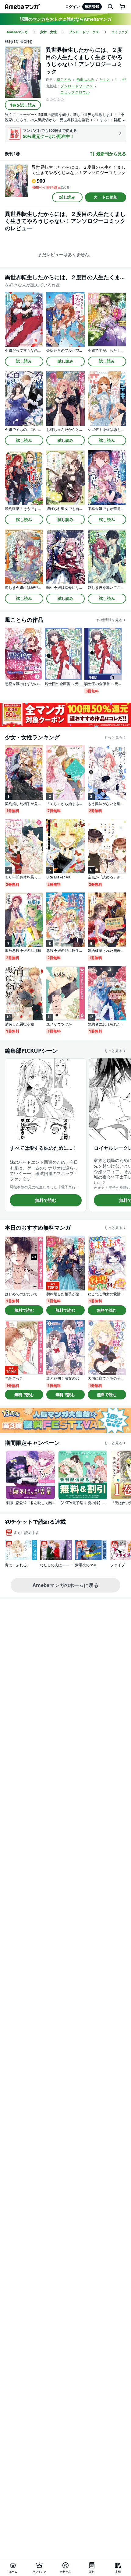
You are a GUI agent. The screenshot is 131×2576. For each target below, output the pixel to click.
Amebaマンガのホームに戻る (65, 1585)
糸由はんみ (85, 79)
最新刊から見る (111, 154)
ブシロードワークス (77, 86)
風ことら (64, 79)
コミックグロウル (75, 92)
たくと (105, 79)
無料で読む (46, 1200)
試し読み (67, 197)
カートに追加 (106, 197)
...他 (123, 79)
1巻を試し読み (23, 105)
